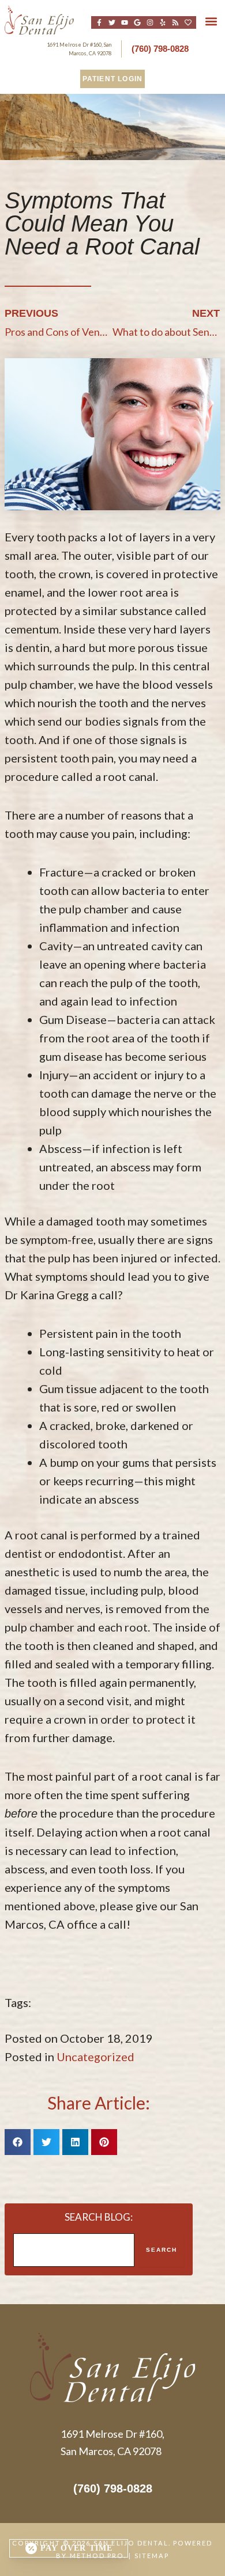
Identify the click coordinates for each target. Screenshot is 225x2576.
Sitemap (152, 2556)
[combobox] (74, 2250)
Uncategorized (95, 2057)
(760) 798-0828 (160, 49)
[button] (211, 22)
